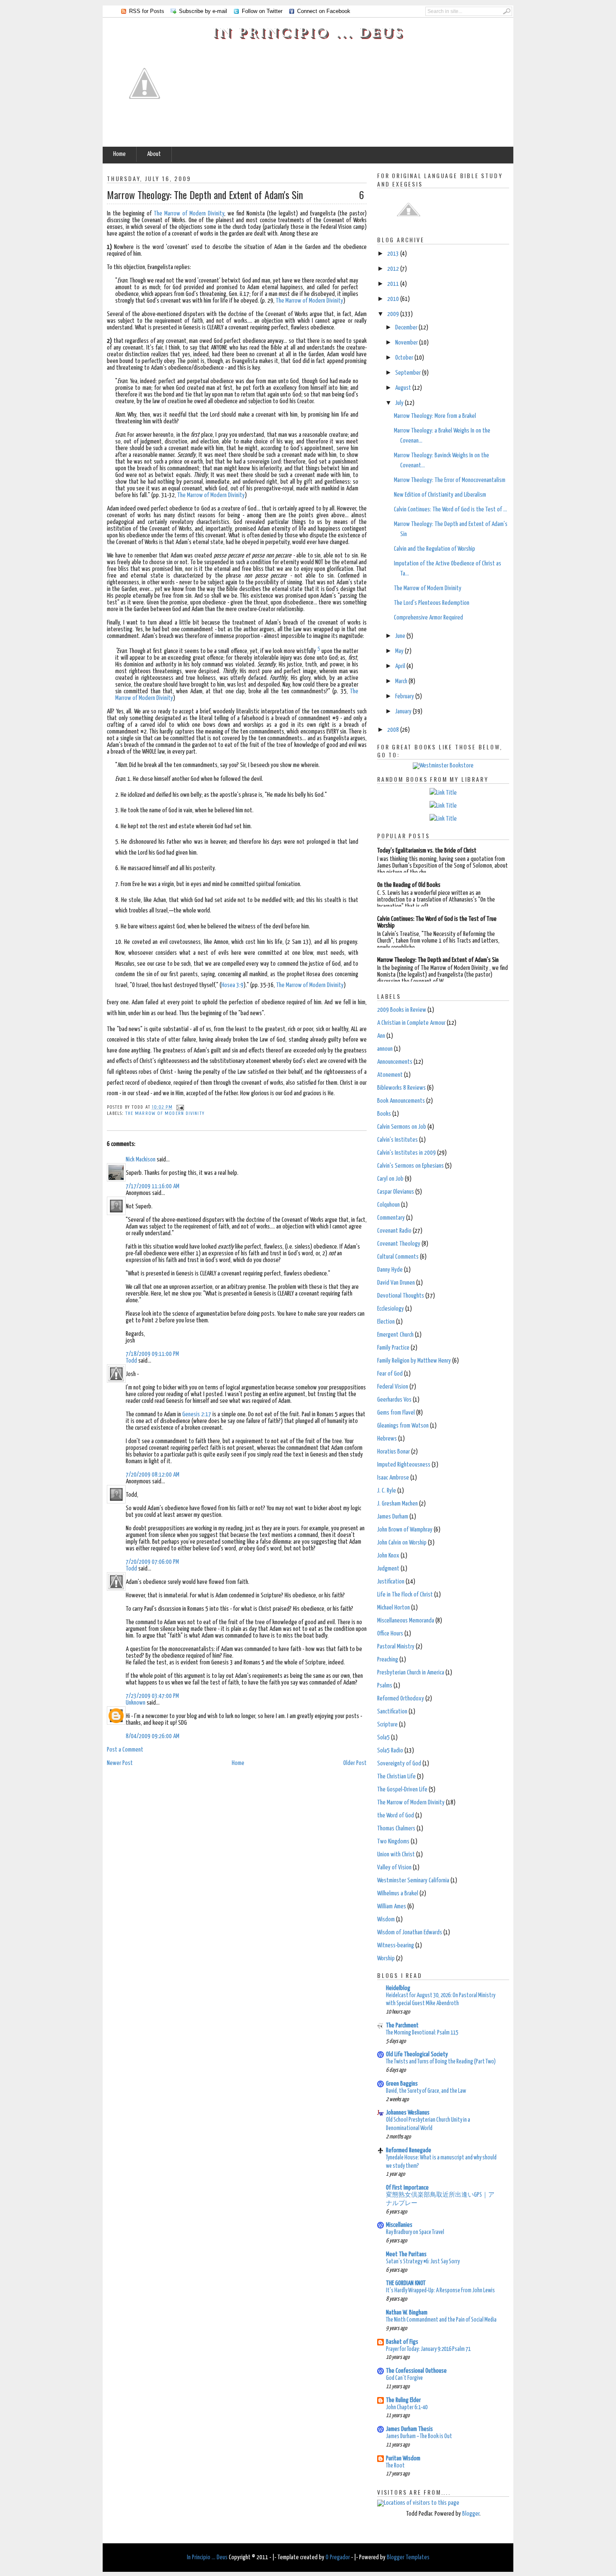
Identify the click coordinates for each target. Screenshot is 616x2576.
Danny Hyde (390, 1270)
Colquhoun (388, 1205)
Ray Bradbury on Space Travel (415, 2232)
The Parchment (402, 2025)
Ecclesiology (391, 1309)
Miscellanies (399, 2225)
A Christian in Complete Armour (411, 1023)
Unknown (136, 1703)
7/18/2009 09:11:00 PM (152, 1354)
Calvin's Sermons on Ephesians (410, 1166)
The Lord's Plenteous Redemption (432, 603)
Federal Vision (393, 1387)
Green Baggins (402, 2084)
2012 (394, 269)
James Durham (393, 1517)
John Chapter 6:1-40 (407, 2408)
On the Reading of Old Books (409, 885)
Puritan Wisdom (403, 2458)
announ (385, 1049)
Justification (391, 1582)
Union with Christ (396, 1854)
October (405, 358)
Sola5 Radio (390, 1751)
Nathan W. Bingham (407, 2313)
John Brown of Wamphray (405, 1530)
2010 (394, 299)
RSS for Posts (147, 11)
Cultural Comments (398, 1257)
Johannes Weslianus (408, 2113)
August (404, 388)
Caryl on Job (390, 1179)
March (402, 681)
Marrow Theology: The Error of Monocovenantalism (450, 480)
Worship (386, 1958)
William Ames (392, 1906)
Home (119, 154)
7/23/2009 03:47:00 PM (152, 1696)
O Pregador (338, 2557)
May (400, 651)
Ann (381, 1036)
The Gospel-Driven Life (402, 1789)
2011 (394, 284)
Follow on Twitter (262, 11)
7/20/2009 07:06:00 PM (152, 1562)
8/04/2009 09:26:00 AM (153, 1736)
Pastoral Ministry (396, 1647)
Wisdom (386, 1919)
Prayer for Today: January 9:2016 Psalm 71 (428, 2349)
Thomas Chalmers (396, 1828)
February (405, 696)
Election (386, 1322)
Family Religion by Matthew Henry (414, 1361)
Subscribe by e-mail (203, 11)
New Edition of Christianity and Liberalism (440, 495)
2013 (394, 254)
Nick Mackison (141, 1160)
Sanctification (392, 1712)
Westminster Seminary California (413, 1880)
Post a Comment (125, 1750)
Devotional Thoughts (401, 1296)
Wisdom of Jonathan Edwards (410, 1932)
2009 (394, 314)
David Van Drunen (396, 1283)
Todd (131, 1361)
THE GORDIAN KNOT (406, 2283)
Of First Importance (407, 2188)
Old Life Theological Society (417, 2054)
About (154, 154)
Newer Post (120, 1763)
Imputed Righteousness (404, 1465)
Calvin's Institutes (397, 1140)
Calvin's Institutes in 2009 (406, 1153)
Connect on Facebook (324, 11)
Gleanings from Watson (403, 1426)
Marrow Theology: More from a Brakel (435, 416)
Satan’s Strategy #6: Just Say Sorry (423, 2262)
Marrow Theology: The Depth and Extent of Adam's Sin (205, 194)
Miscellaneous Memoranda (406, 1621)
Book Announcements (401, 1101)
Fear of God (390, 1374)
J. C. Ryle (387, 1491)
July (400, 403)
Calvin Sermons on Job (402, 1127)
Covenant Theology (399, 1244)
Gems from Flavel (396, 1413)
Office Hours (390, 1634)
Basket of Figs (402, 2342)
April (401, 666)
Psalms (385, 1686)
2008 (394, 730)
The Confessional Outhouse (416, 2371)
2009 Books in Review (402, 1010)
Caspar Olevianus (396, 1192)
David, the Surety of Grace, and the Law (426, 2091)
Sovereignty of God (399, 1764)
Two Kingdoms (393, 1841)
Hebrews (387, 1439)
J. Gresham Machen (397, 1504)
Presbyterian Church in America (411, 1673)
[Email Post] (179, 1107)
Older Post (355, 1763)
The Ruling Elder (403, 2400)
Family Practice (393, 1348)
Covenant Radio (394, 1231)
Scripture (387, 1725)
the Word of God (396, 1815)
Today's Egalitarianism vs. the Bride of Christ (427, 851)
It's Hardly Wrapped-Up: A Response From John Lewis (440, 2291)
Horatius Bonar (393, 1452)
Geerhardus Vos (394, 1400)
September (409, 373)
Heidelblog (398, 1988)
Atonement (390, 1075)
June (401, 636)
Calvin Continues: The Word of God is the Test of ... (450, 509)
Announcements (395, 1062)
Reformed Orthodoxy (401, 1699)
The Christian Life (396, 1777)
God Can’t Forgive (404, 2378)
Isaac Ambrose (393, 1478)
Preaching (388, 1660)
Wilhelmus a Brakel (398, 1893)
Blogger (471, 2514)
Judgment (388, 1569)
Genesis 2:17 (197, 1414)
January (404, 711)
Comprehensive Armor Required (428, 618)
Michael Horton (393, 1608)
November (407, 343)
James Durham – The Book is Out (419, 2436)
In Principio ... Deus (308, 32)
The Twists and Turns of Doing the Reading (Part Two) (441, 2062)
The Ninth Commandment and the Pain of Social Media (441, 2320)
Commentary (391, 1218)
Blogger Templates (408, 2557)
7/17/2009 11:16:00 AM (153, 1186)
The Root (395, 2466)
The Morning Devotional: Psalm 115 (422, 2033)
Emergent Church (395, 1335)
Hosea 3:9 (232, 985)
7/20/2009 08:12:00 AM (153, 1475)
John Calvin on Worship (402, 1543)
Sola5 (383, 1738)
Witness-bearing (396, 1945)
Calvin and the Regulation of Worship (435, 549)
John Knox (388, 1556)
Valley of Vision (394, 1867)
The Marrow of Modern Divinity (189, 214)
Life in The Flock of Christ (405, 1595)
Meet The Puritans (406, 2254)
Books (384, 1114)
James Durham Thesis (409, 2429)
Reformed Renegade (409, 2150)
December (407, 328)
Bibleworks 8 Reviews (401, 1088)
